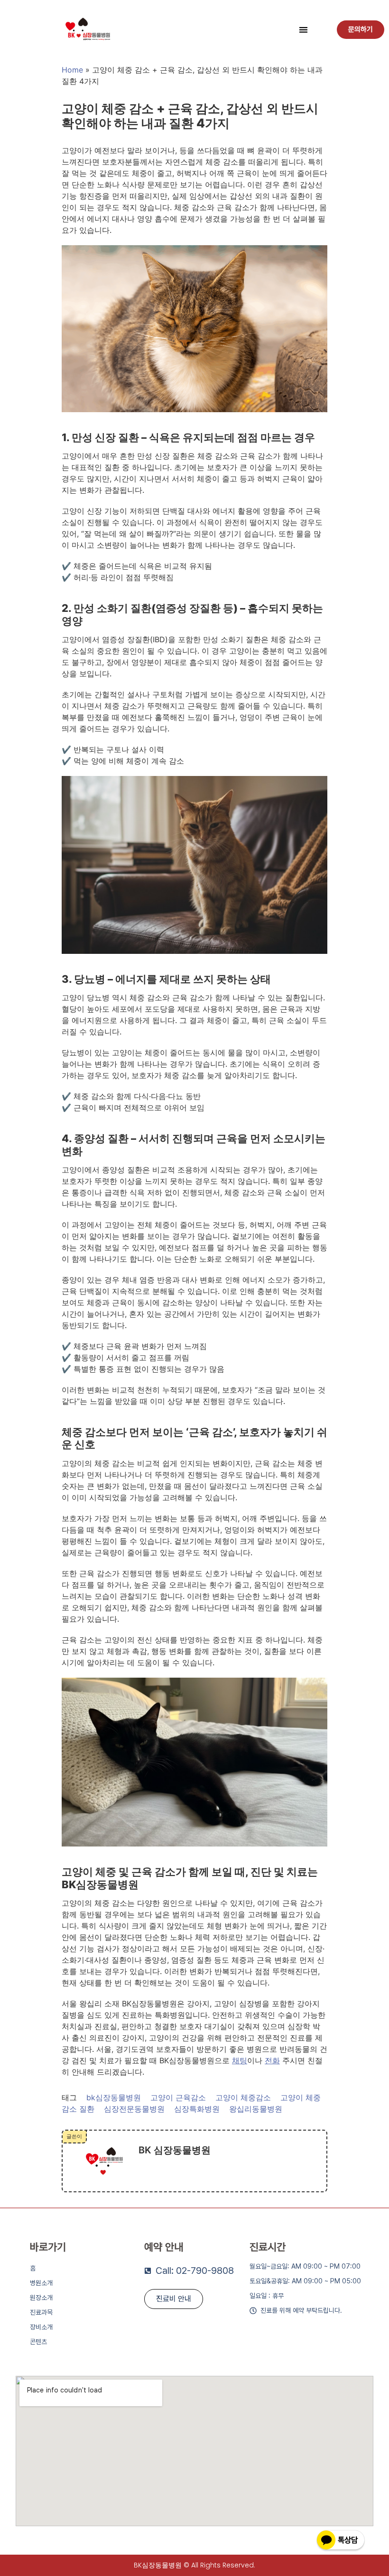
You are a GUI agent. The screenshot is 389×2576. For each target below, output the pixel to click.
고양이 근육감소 (178, 2097)
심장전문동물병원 (134, 2109)
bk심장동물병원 (114, 2097)
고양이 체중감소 (243, 2097)
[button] (303, 30)
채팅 (240, 2060)
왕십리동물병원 (256, 2109)
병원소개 (41, 2283)
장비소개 (41, 2327)
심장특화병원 (197, 2109)
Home (72, 70)
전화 (272, 2060)
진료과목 (41, 2312)
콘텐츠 (38, 2342)
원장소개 (41, 2298)
